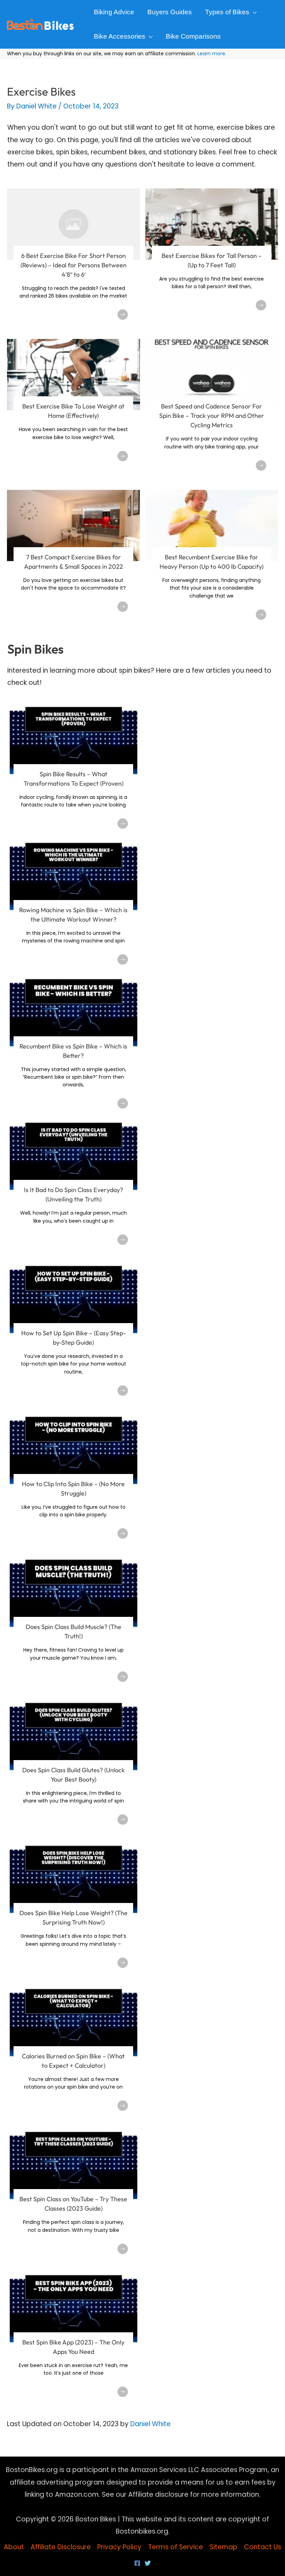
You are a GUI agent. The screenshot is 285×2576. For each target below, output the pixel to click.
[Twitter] (148, 2563)
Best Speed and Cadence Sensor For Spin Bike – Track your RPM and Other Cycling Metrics (212, 416)
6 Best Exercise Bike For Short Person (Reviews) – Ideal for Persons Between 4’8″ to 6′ (74, 265)
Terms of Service (176, 2547)
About (14, 2547)
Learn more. (212, 54)
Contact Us (263, 2547)
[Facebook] (137, 2563)
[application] (253, 12)
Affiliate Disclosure (61, 2547)
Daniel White (150, 2424)
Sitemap (223, 2547)
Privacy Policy (119, 2547)
